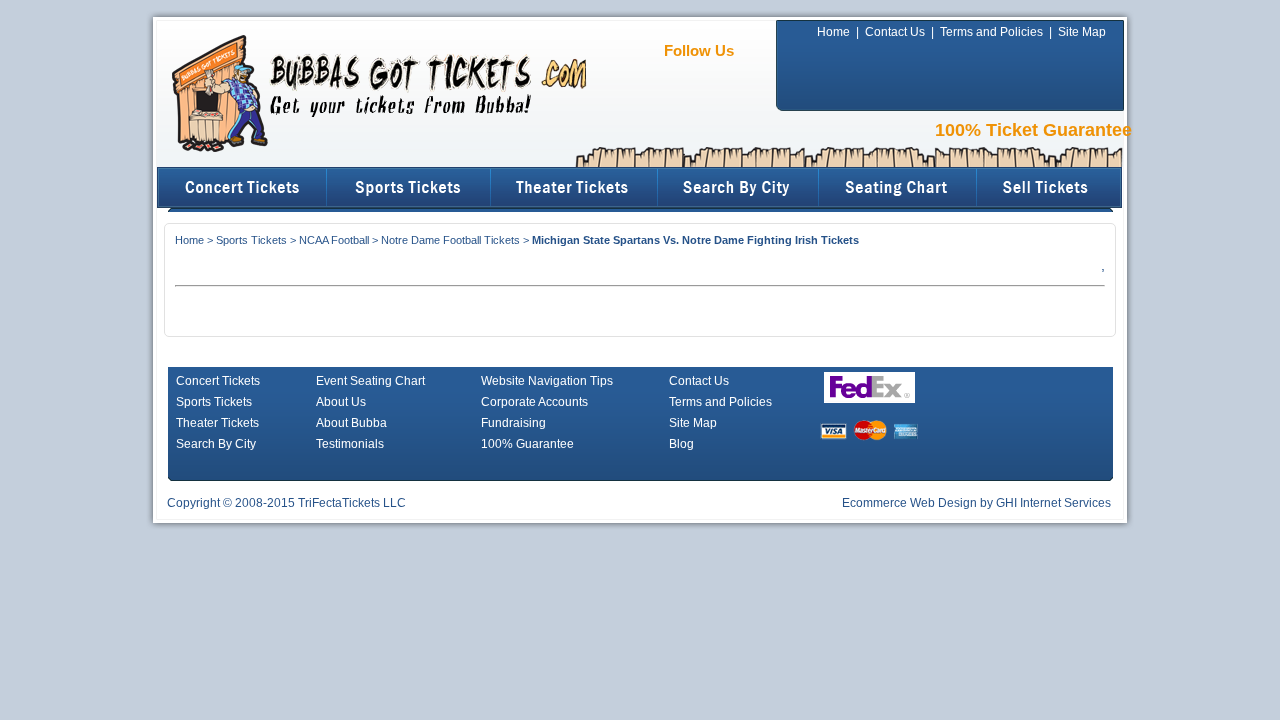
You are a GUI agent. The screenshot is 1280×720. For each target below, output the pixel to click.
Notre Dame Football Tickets (450, 240)
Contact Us (895, 32)
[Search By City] (738, 187)
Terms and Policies (991, 32)
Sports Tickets (251, 240)
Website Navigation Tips (547, 381)
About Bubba (351, 423)
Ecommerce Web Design (909, 503)
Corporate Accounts (534, 402)
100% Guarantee (527, 444)
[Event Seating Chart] (898, 187)
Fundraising (513, 423)
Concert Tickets (218, 381)
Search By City (216, 444)
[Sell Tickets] (1050, 187)
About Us (341, 402)
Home (833, 32)
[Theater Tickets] (575, 187)
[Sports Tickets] (409, 187)
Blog (681, 444)
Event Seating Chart (370, 381)
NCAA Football (334, 240)
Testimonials (350, 444)
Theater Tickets (217, 423)
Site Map (1082, 32)
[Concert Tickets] (242, 187)
